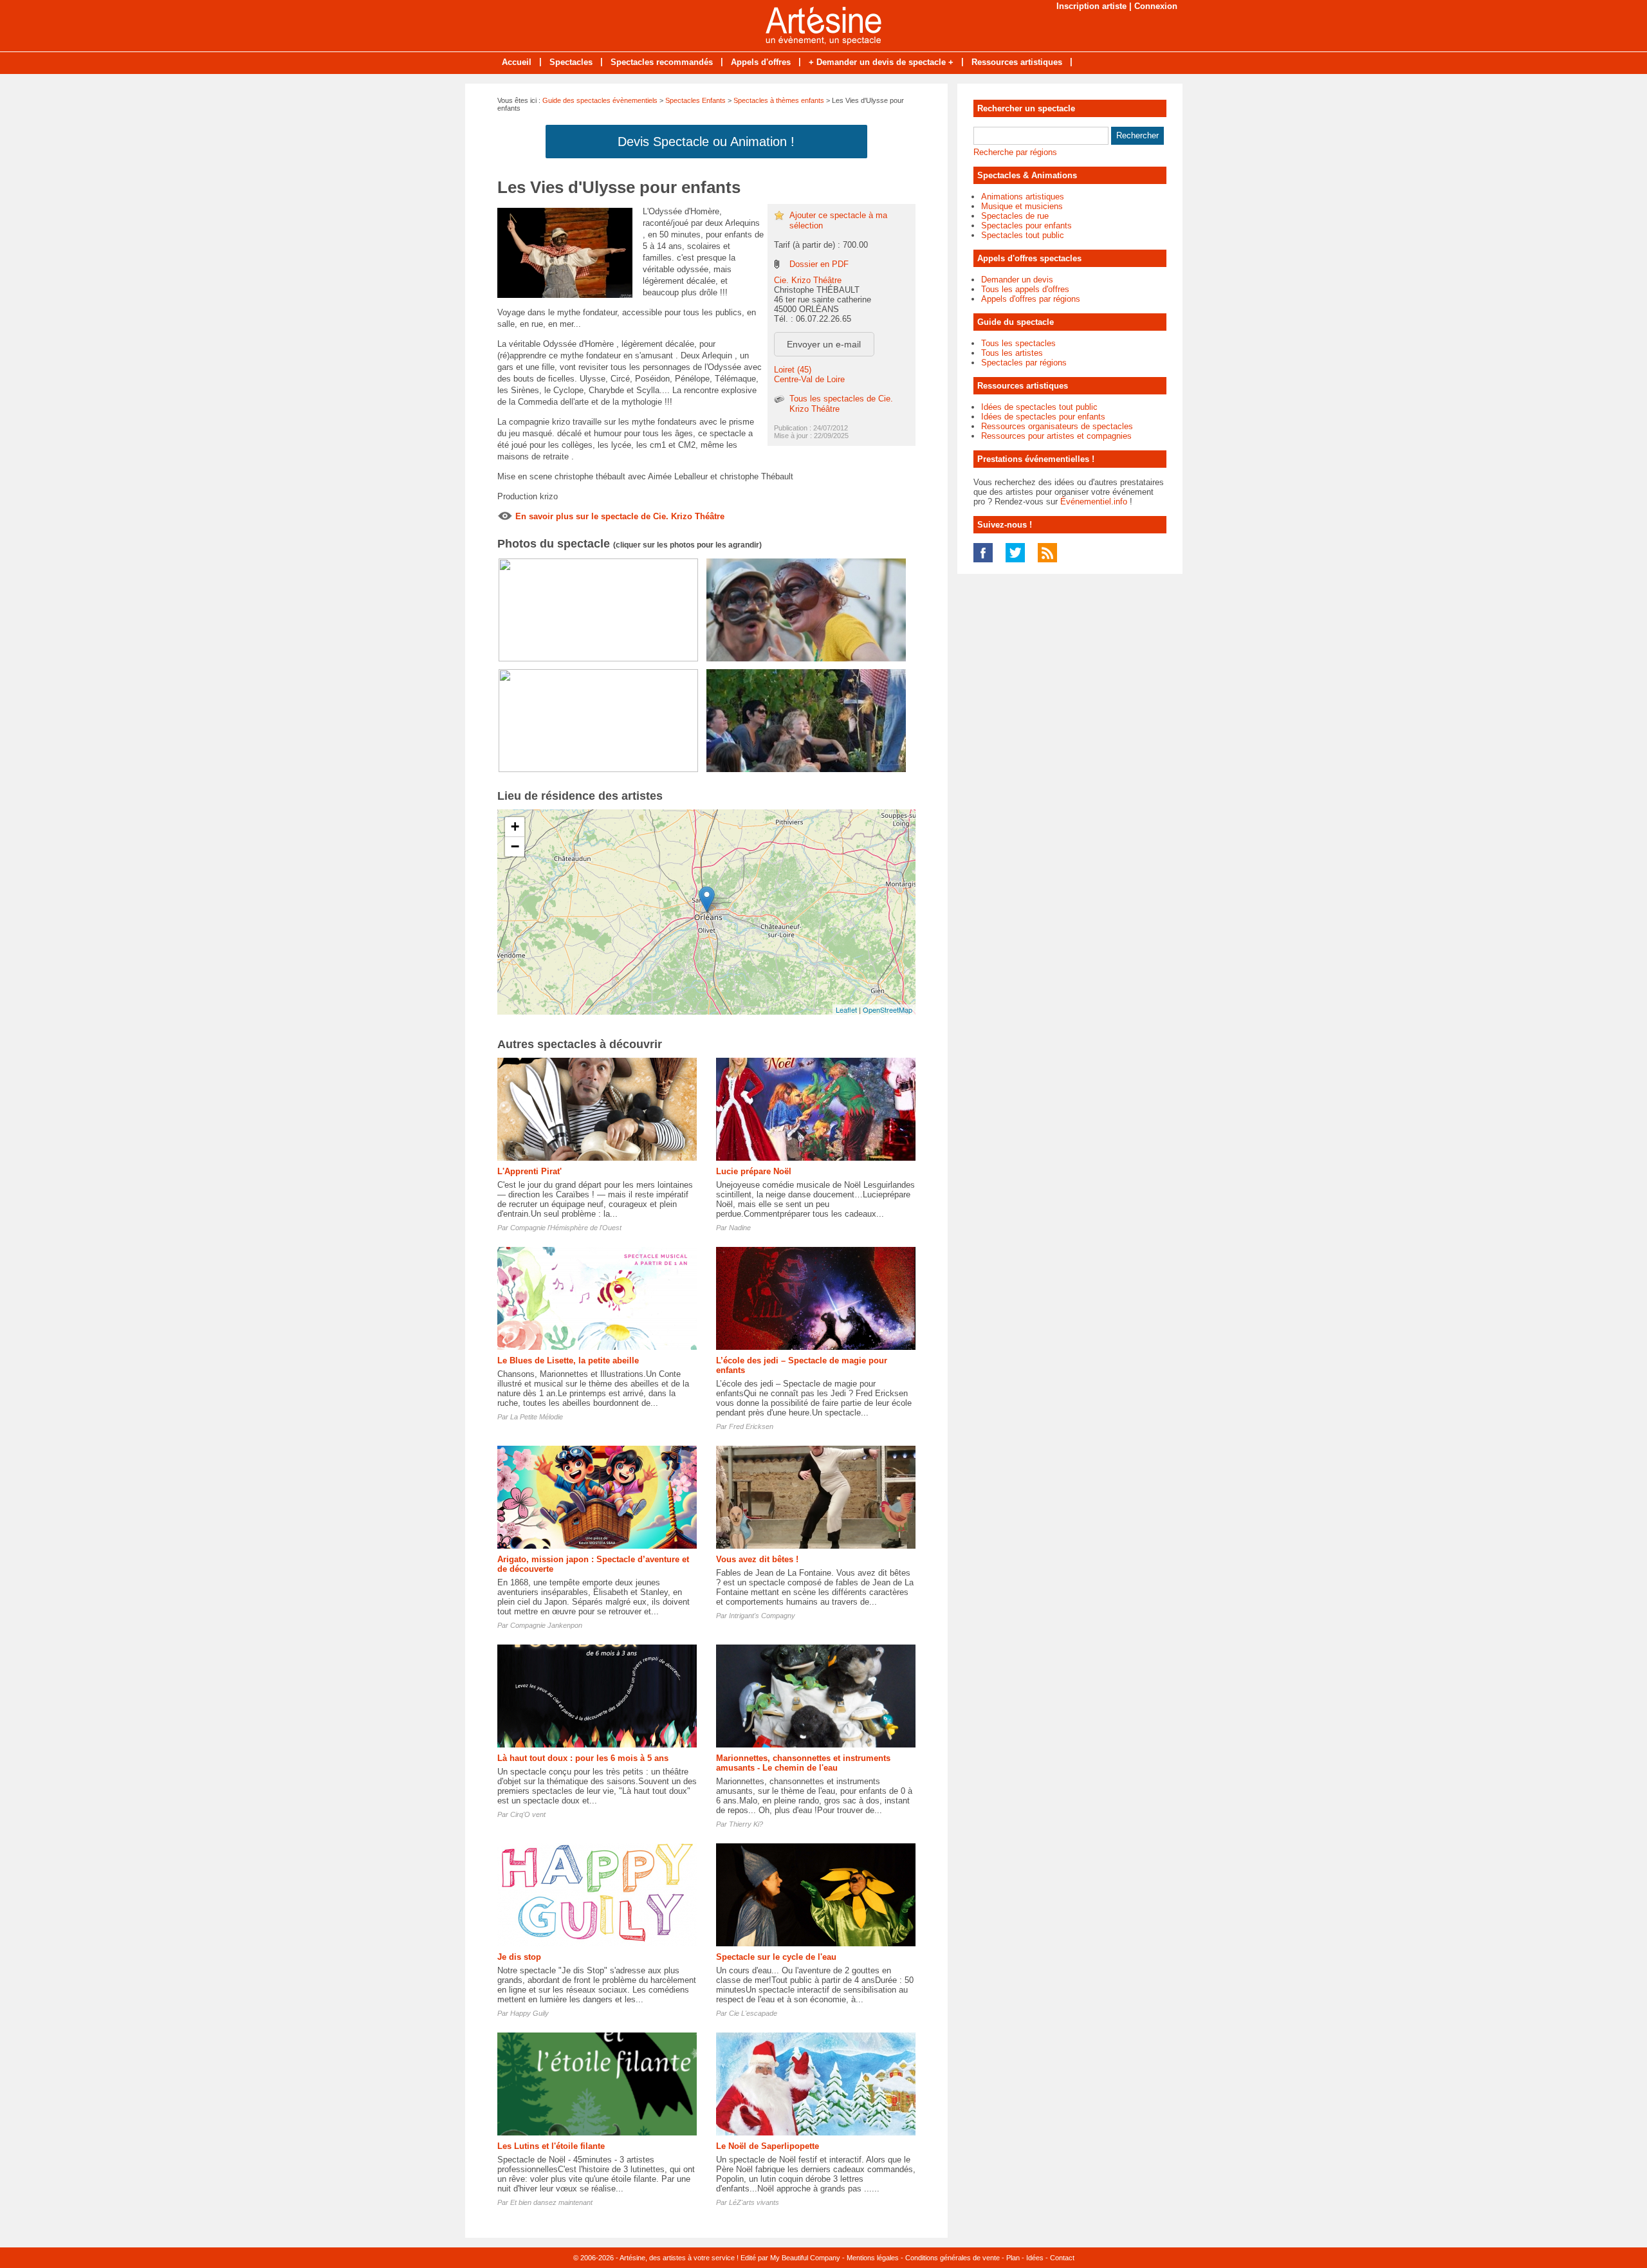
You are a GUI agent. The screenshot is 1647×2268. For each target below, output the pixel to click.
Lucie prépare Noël (754, 1171)
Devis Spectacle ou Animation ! (706, 142)
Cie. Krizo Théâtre (808, 280)
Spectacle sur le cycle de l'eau (776, 1957)
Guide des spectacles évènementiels (600, 100)
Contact (1062, 2258)
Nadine (740, 1228)
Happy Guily (529, 2013)
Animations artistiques (1023, 197)
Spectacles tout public (1023, 235)
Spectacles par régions (1024, 363)
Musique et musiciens (1022, 206)
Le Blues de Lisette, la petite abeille (568, 1360)
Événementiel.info (1094, 502)
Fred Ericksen (751, 1426)
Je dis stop (519, 1957)
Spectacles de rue (1015, 216)
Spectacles (571, 62)
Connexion (1156, 6)
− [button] (515, 846)
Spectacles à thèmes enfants (779, 100)
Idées (1035, 2258)
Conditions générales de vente (952, 2258)
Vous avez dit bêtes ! (757, 1559)
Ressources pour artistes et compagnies (1056, 436)
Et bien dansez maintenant (551, 2202)
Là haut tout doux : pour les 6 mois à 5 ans (583, 1758)
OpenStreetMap (888, 1010)
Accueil (517, 62)
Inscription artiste (1091, 6)
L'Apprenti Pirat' (529, 1171)
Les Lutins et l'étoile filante (551, 2146)
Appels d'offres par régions (1031, 299)
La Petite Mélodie (537, 1417)
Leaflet (846, 1010)
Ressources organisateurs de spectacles (1057, 426)
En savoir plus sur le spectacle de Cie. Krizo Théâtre (620, 516)
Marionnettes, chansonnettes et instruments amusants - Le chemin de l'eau (803, 1763)
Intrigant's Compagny (762, 1616)
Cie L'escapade (753, 2013)
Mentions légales (873, 2258)
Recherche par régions (1015, 152)
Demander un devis (1017, 280)
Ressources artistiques (1017, 62)
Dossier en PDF (819, 264)
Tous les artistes (1012, 353)
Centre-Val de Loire (809, 379)
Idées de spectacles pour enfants (1043, 417)
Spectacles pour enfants (1026, 226)
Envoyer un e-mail (824, 344)
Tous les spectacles (1018, 343)
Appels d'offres (761, 62)
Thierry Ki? (746, 1824)
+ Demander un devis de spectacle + (881, 62)
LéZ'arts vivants (754, 2202)
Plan (1013, 2258)
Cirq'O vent (528, 1814)
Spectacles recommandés (662, 62)
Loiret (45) (793, 370)
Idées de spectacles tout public (1039, 407)
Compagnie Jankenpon (546, 1625)
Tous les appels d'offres (1025, 289)
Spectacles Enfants (695, 100)
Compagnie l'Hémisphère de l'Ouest (566, 1228)
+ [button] (515, 826)
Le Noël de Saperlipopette (768, 2146)
